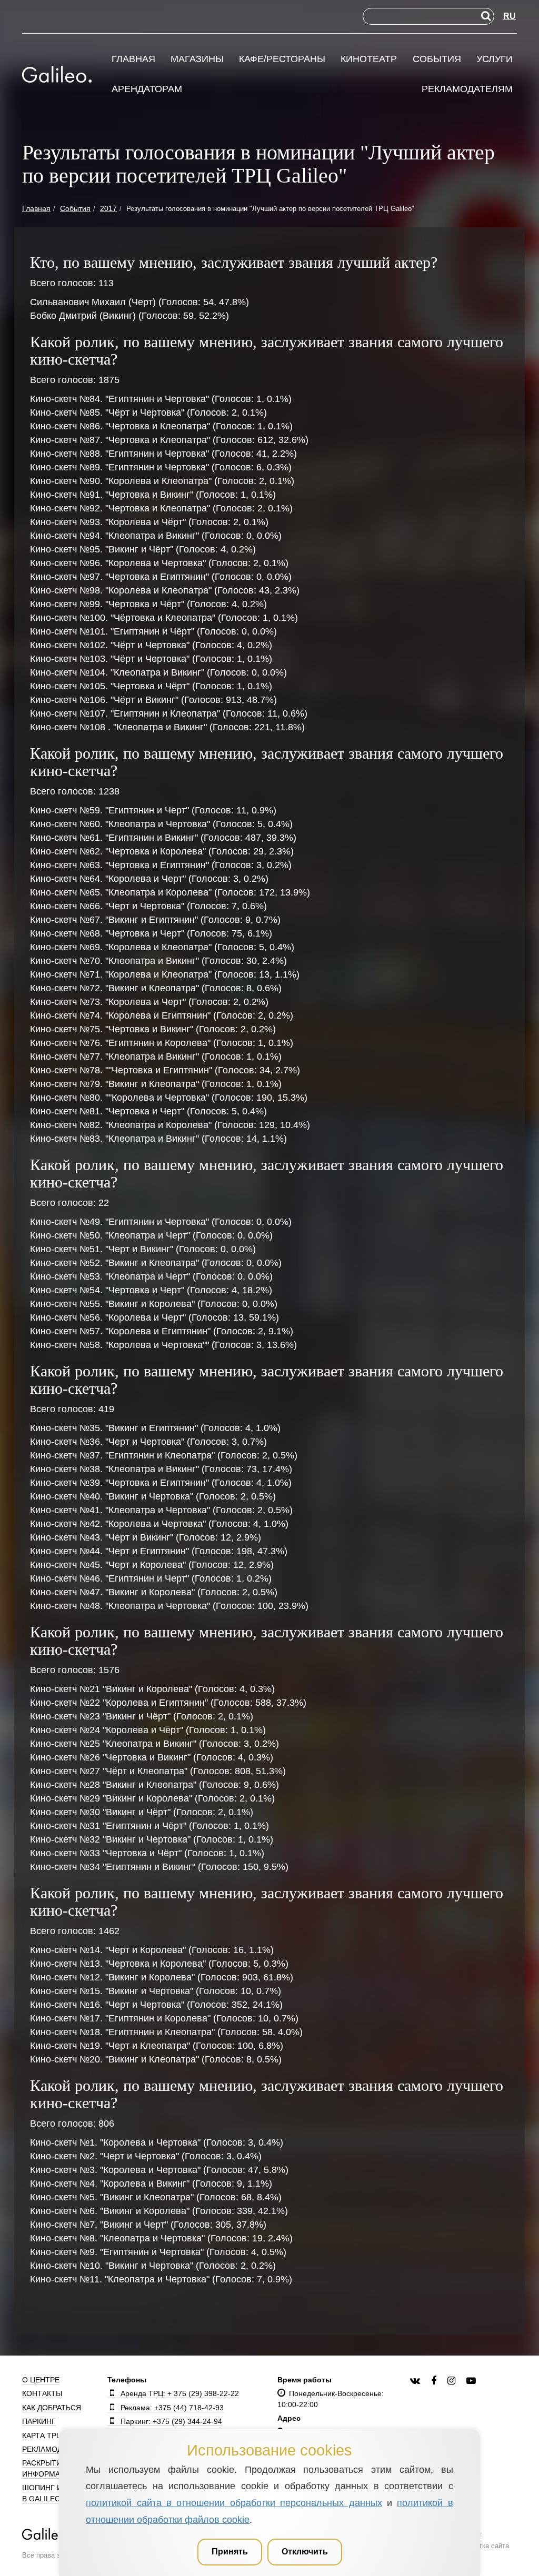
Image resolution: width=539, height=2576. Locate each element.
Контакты (42, 2393)
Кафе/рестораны (282, 59)
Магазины (197, 59)
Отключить (305, 2552)
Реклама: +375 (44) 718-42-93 (172, 2408)
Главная (133, 59)
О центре (41, 2380)
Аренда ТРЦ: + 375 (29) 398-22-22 (180, 2393)
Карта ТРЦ (42, 2436)
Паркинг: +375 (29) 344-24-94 (171, 2421)
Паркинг (39, 2421)
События (437, 59)
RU (510, 16)
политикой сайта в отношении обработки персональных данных (234, 2503)
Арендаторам (147, 89)
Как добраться (52, 2408)
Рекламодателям (467, 89)
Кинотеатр (369, 59)
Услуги (495, 59)
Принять (230, 2552)
